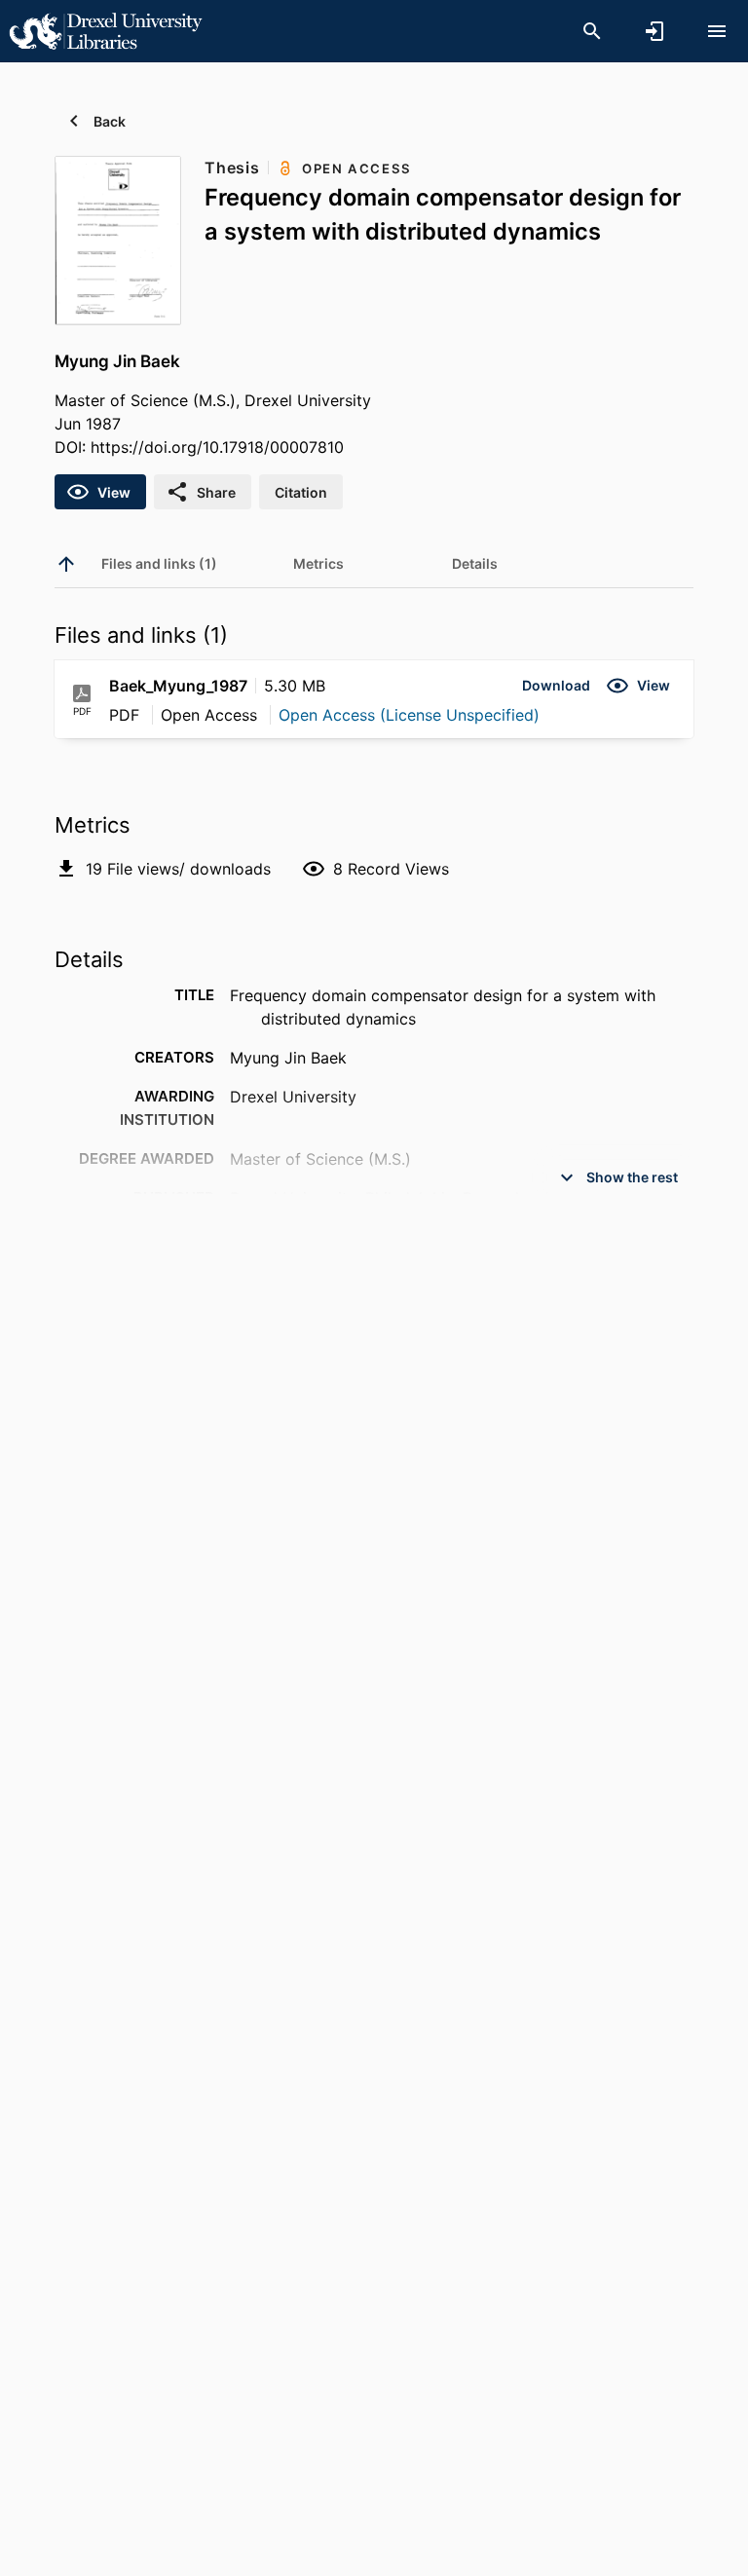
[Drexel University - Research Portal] (105, 30)
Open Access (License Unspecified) (409, 715)
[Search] (592, 31)
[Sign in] (654, 31)
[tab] (159, 564)
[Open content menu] (717, 31)
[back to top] (66, 564)
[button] (556, 686)
